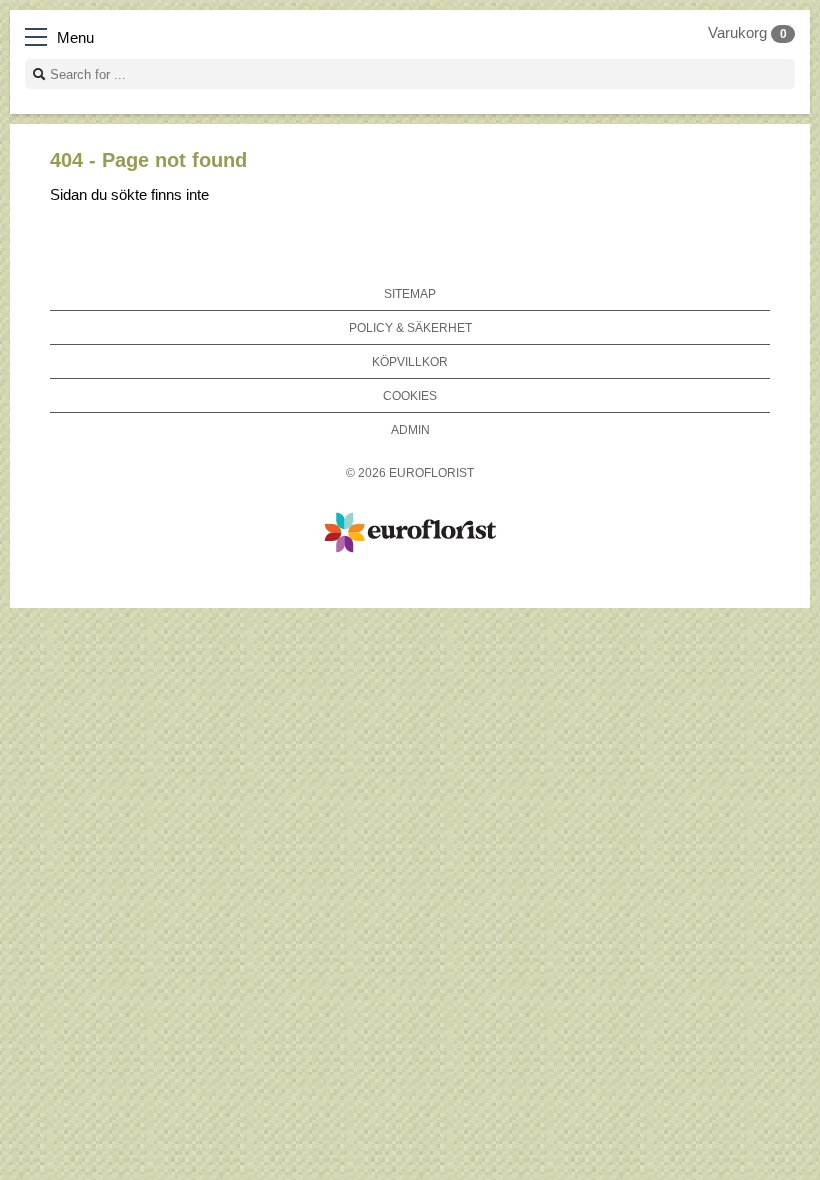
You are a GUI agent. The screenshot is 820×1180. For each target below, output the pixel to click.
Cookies (410, 395)
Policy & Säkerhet (410, 327)
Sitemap (410, 293)
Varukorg (747, 33)
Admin (410, 429)
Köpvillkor (410, 361)
